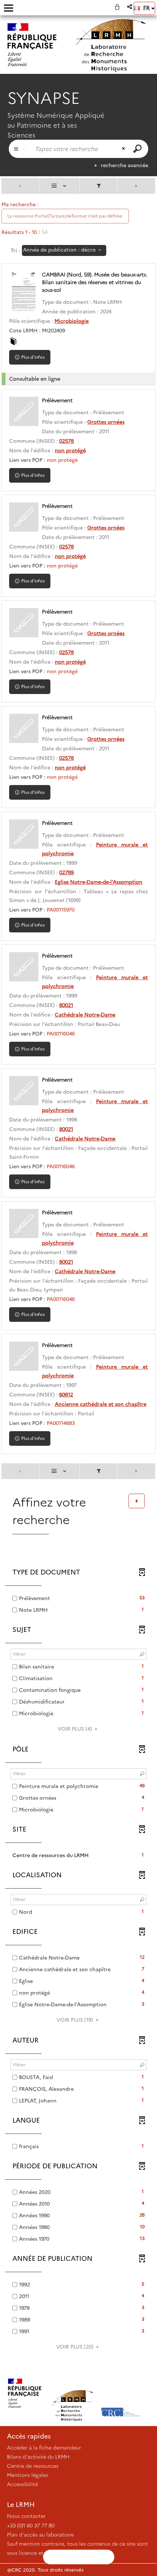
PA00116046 (61, 1034)
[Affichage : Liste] (60, 186)
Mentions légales (28, 2475)
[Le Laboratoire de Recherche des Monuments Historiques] (73, 2393)
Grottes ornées (106, 422)
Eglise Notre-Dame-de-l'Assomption (99, 882)
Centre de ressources (33, 2466)
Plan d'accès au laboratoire (40, 2535)
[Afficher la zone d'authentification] (119, 7)
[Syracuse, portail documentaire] (111, 46)
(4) (76, 1729)
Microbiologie (72, 321)
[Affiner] (99, 186)
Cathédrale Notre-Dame (85, 1015)
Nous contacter (26, 2516)
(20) (76, 2347)
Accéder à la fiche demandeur (44, 2448)
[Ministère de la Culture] (25, 2393)
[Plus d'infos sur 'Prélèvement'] (24, 411)
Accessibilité (22, 2484)
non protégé (70, 450)
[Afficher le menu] (9, 8)
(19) (76, 2020)
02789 (66, 872)
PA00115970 (61, 910)
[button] (130, 7)
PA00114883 (61, 1423)
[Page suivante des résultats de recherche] (136, 186)
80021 (66, 1005)
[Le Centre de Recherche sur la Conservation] (121, 2393)
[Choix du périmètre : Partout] (20, 149)
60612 (66, 1395)
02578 (66, 441)
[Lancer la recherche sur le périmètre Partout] (138, 149)
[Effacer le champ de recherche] (124, 149)
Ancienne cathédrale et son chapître (101, 1404)
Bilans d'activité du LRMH (38, 2457)
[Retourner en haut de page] (137, 1501)
